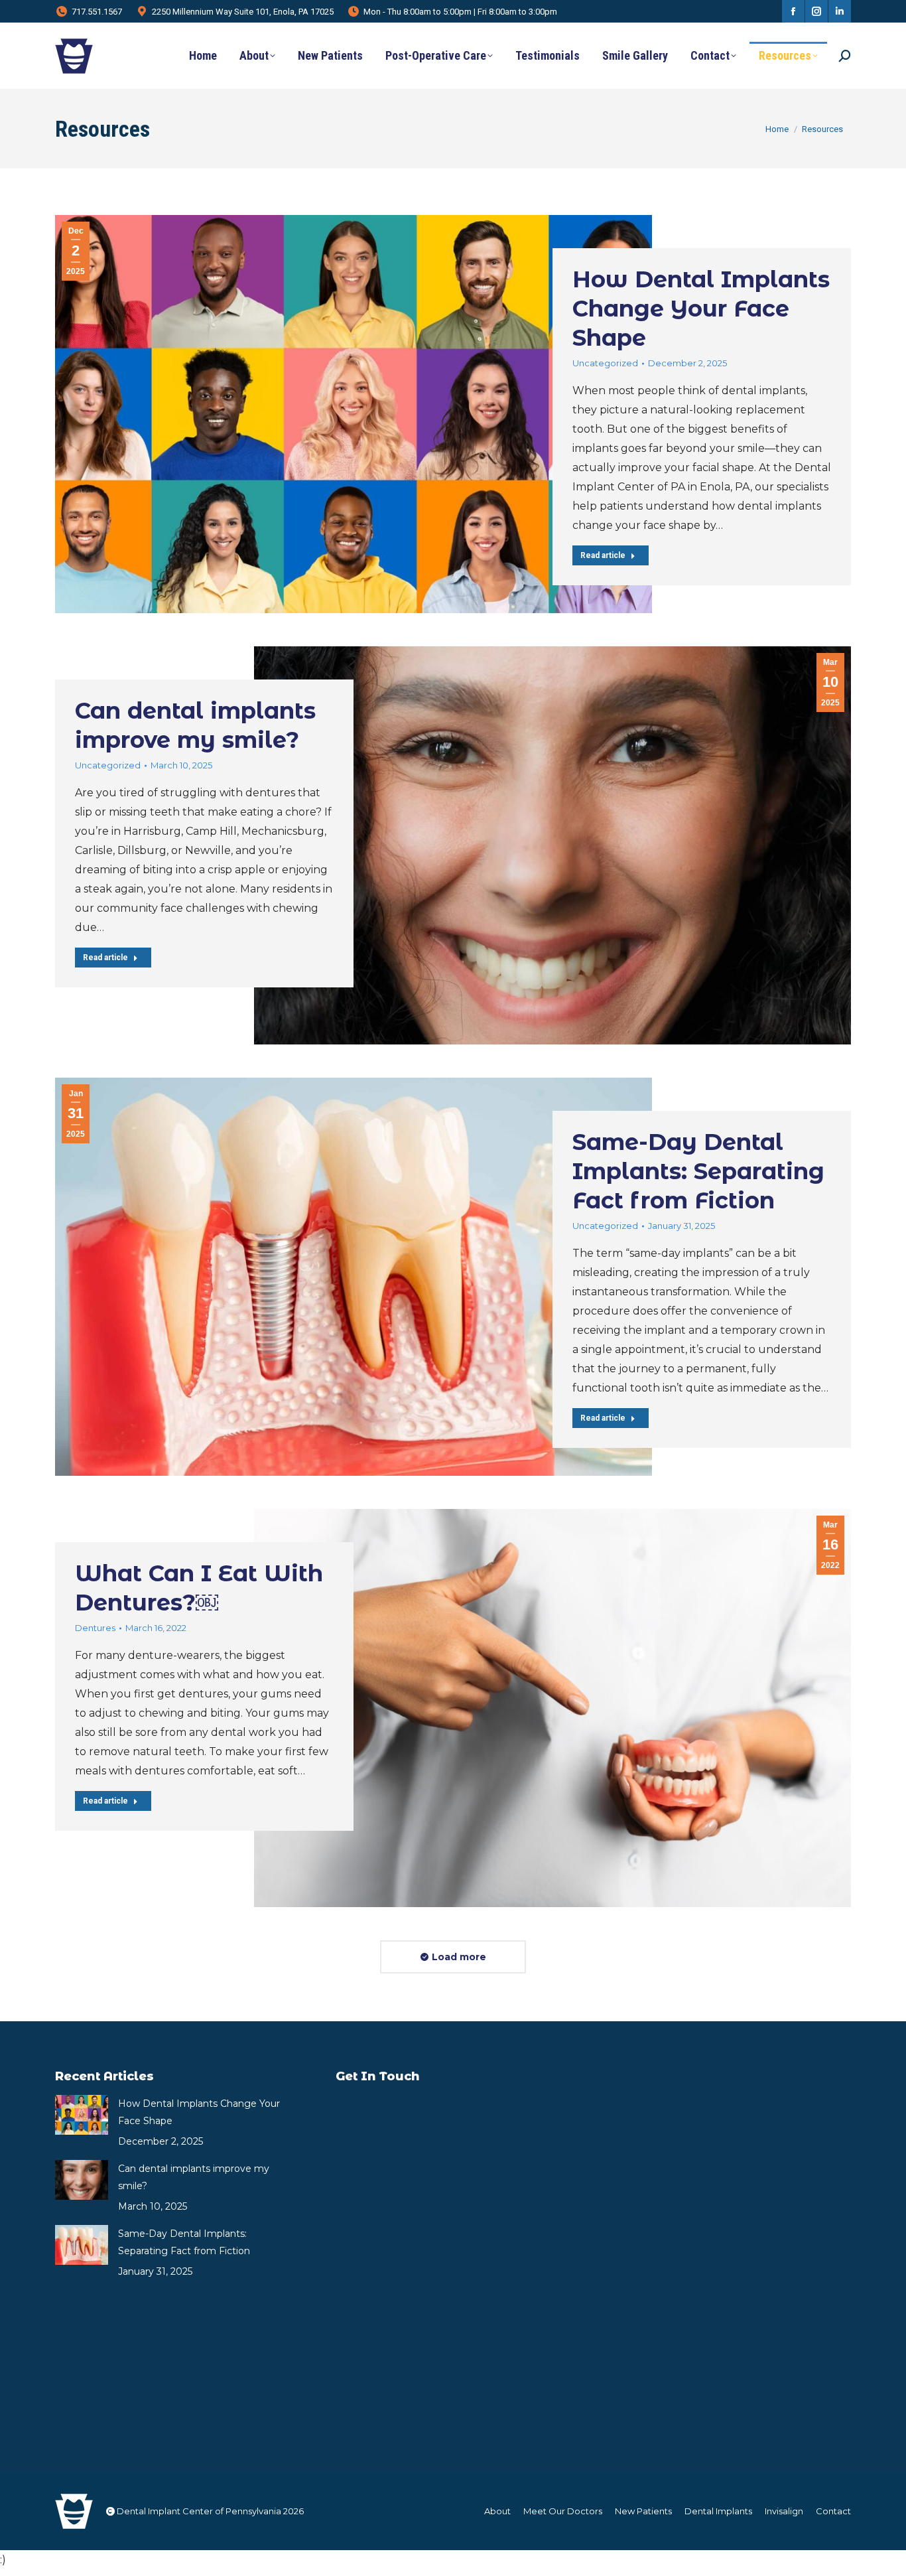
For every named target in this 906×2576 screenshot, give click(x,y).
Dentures (95, 1628)
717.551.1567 (97, 12)
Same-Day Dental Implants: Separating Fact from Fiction (698, 1171)
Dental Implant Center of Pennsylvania (199, 2511)
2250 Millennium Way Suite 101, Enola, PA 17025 (243, 12)
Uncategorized (605, 363)
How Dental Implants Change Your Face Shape (701, 309)
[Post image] (82, 2115)
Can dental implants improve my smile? (194, 2177)
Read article (603, 555)
